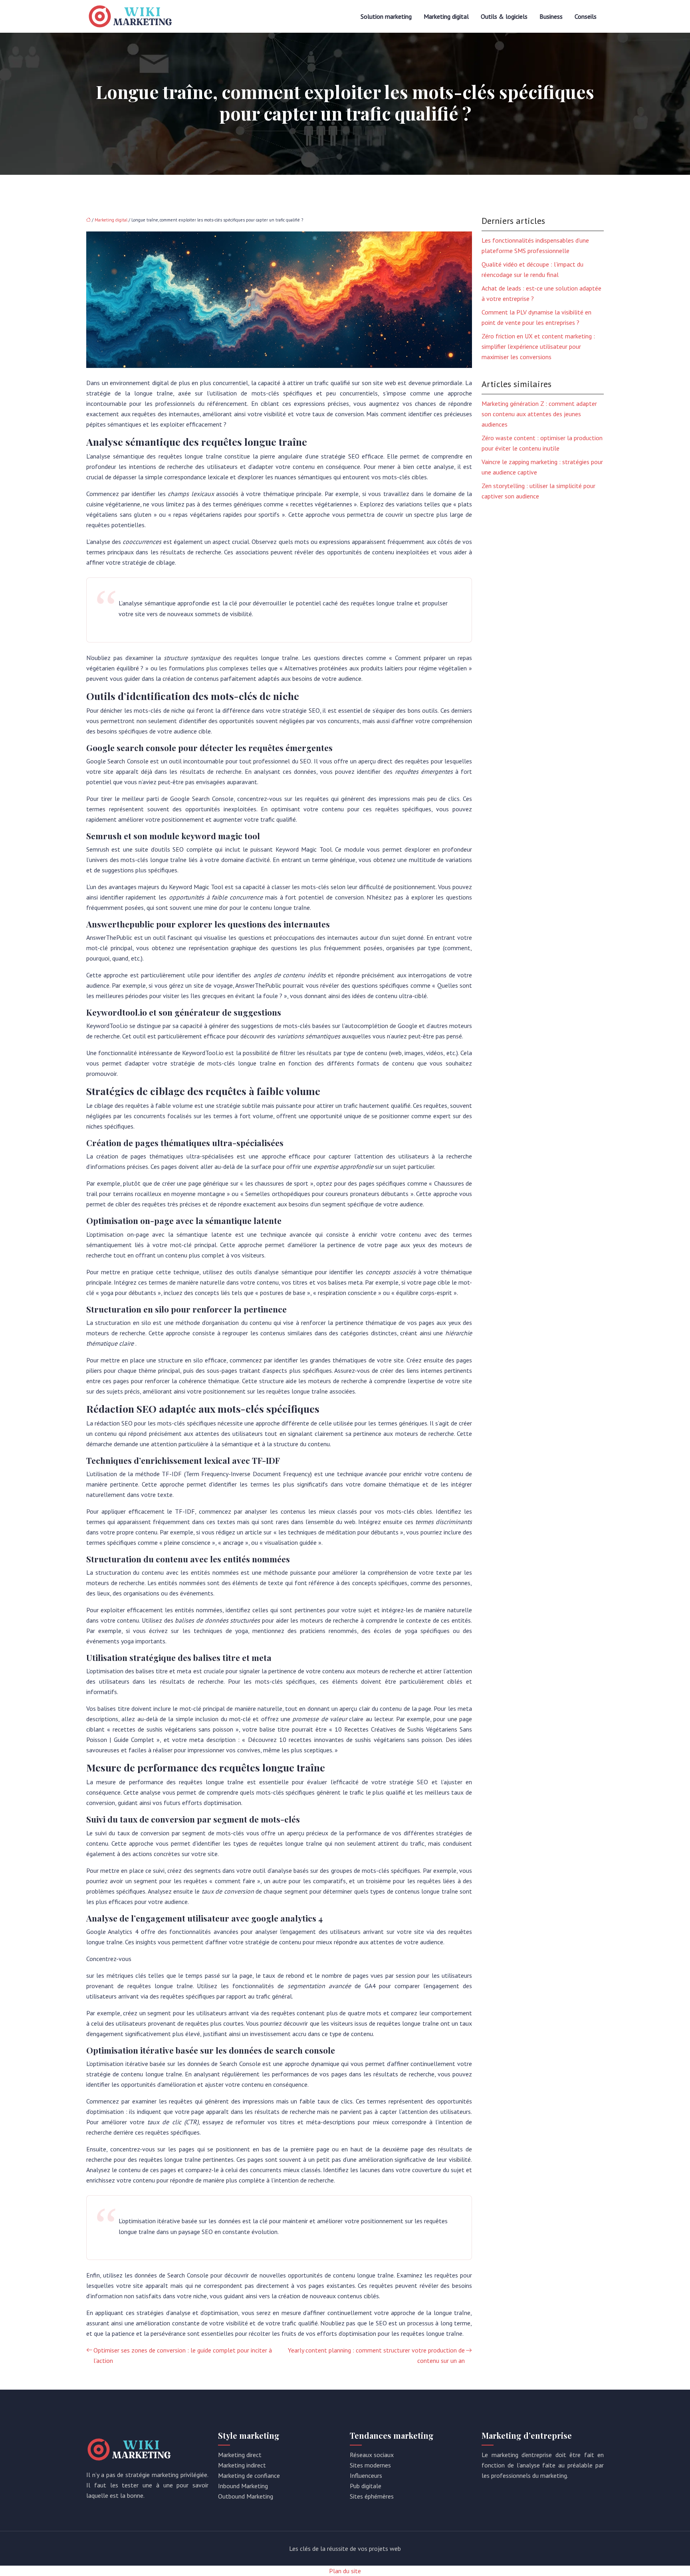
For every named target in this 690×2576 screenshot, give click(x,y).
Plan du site (345, 2571)
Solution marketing (386, 16)
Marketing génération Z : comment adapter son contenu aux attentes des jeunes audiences (539, 414)
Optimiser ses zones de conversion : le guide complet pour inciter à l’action (183, 2355)
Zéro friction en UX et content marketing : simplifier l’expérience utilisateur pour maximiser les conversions (538, 346)
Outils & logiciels (504, 16)
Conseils (586, 16)
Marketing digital (446, 16)
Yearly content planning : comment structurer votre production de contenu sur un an (376, 2355)
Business (551, 16)
